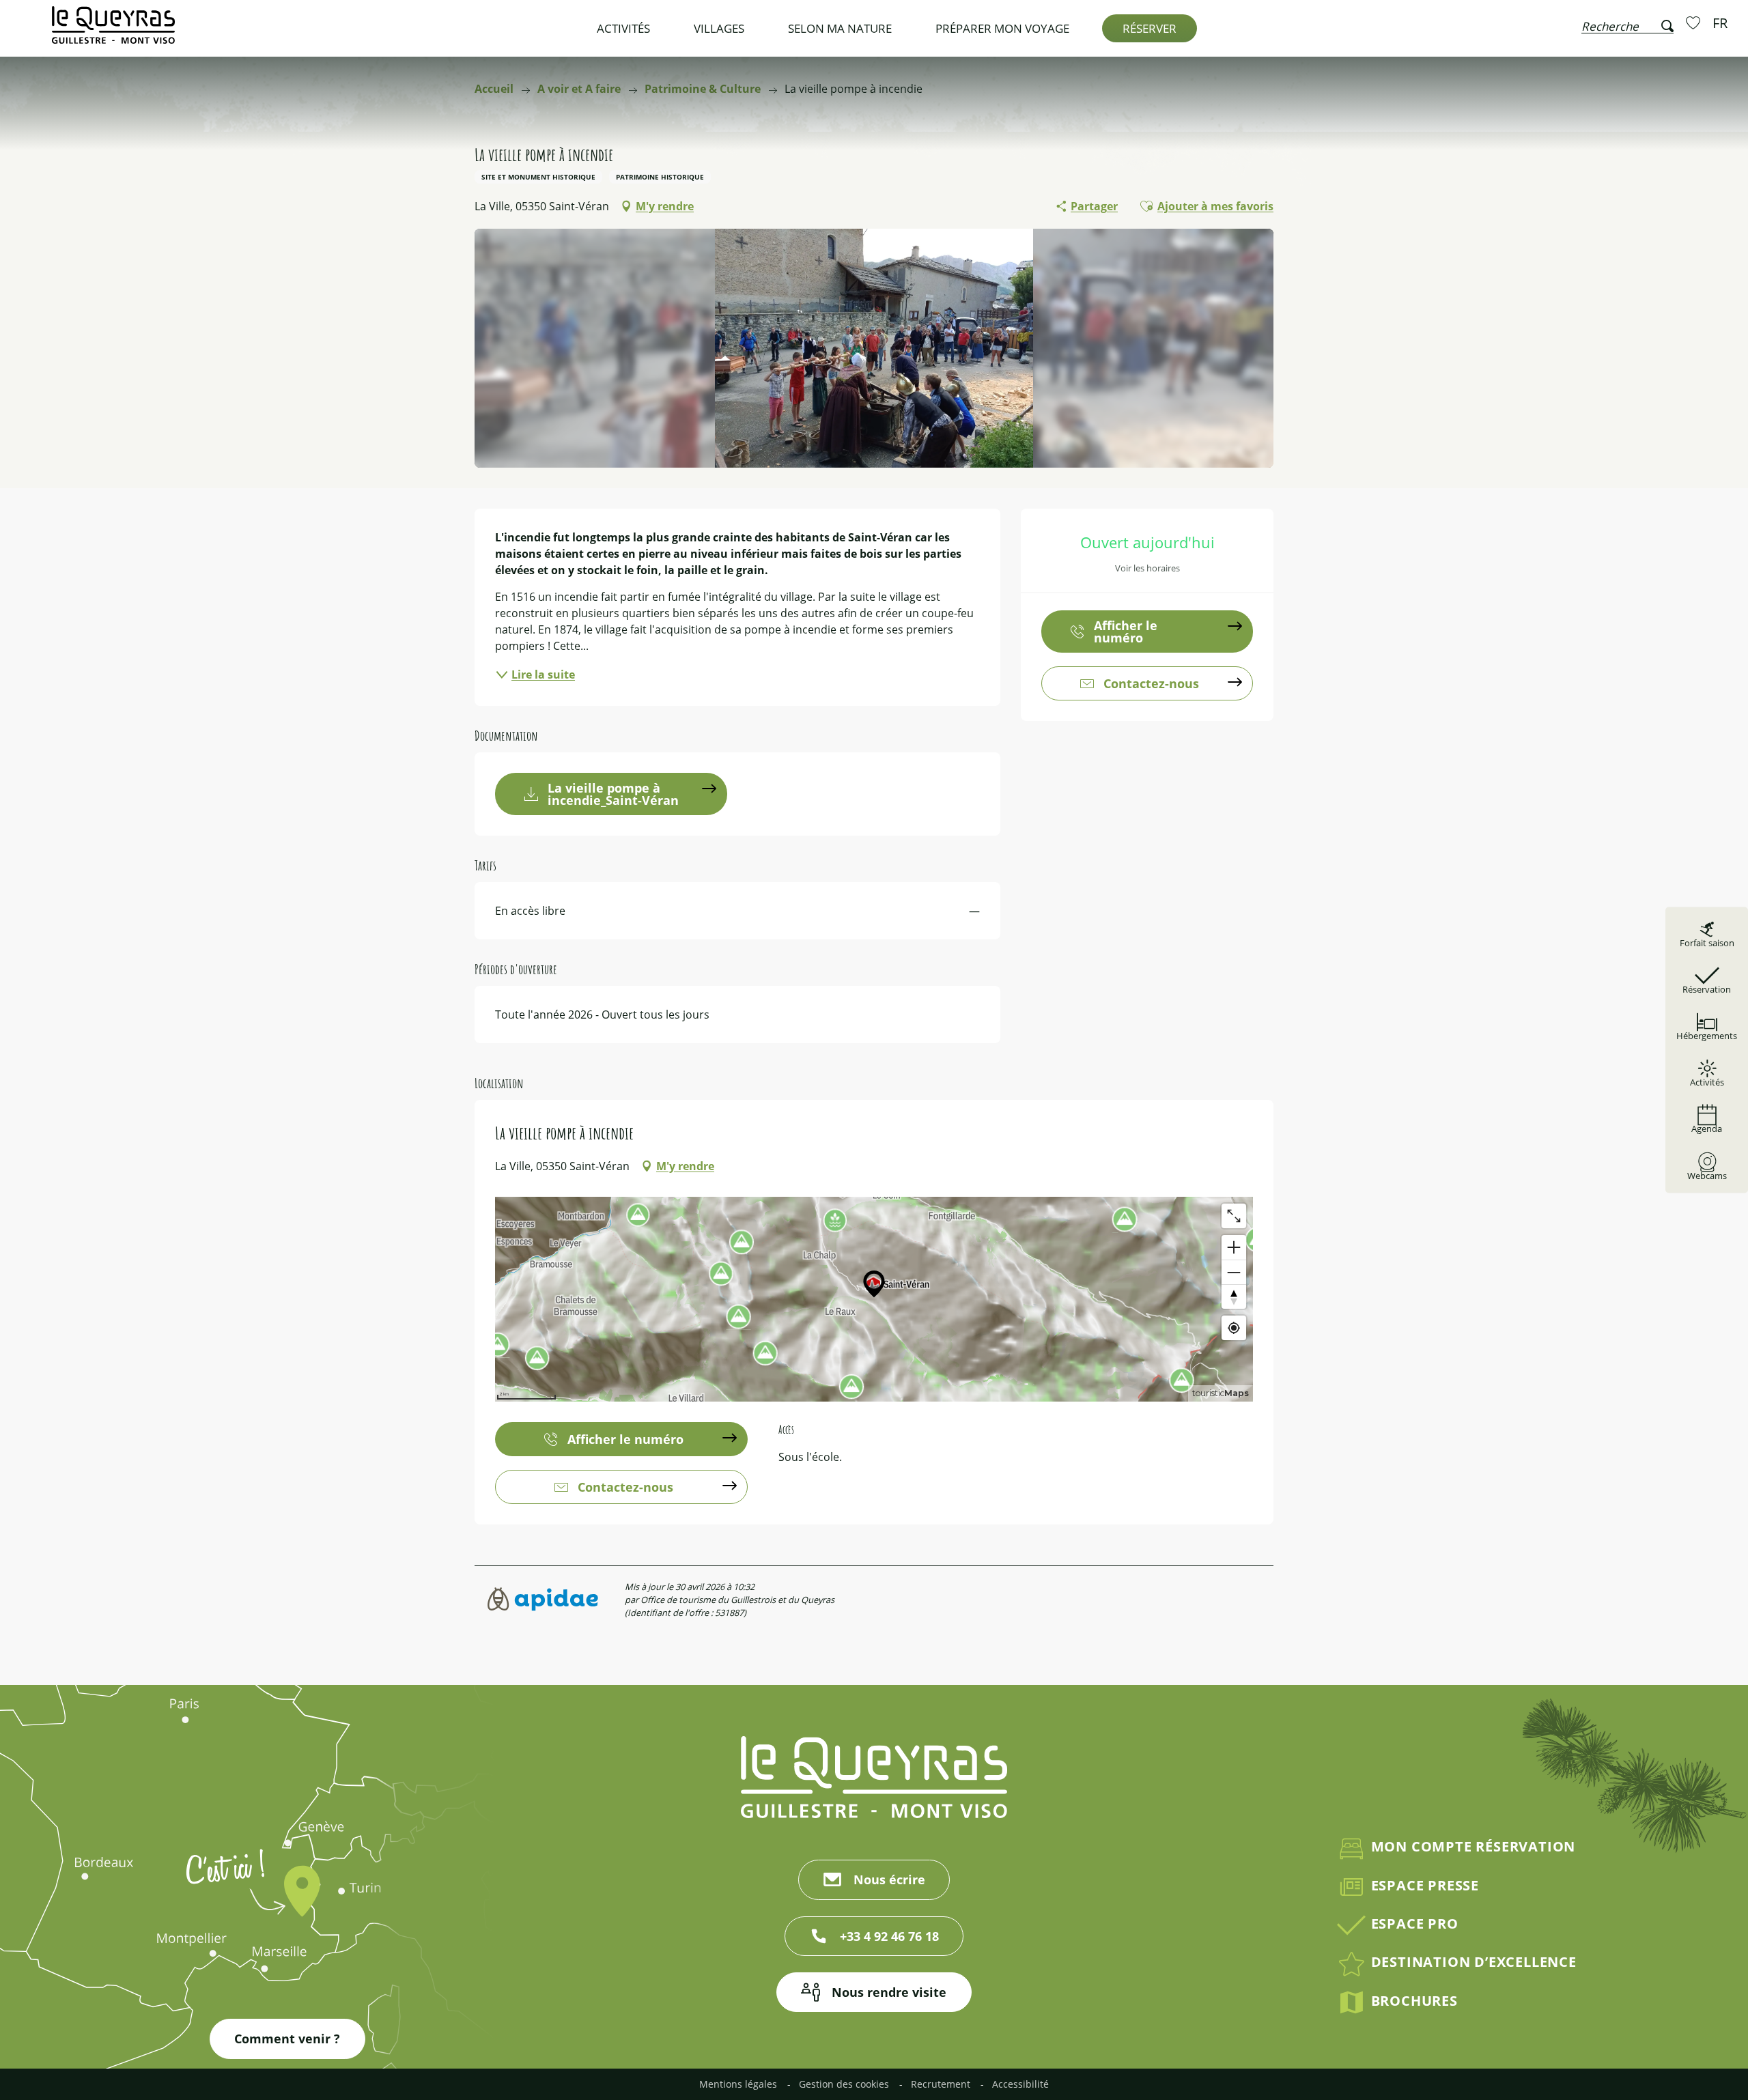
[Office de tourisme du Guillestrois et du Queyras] (113, 32)
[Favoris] (1695, 23)
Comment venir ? (287, 2039)
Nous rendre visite (889, 1992)
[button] (1627, 23)
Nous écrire (889, 1879)
